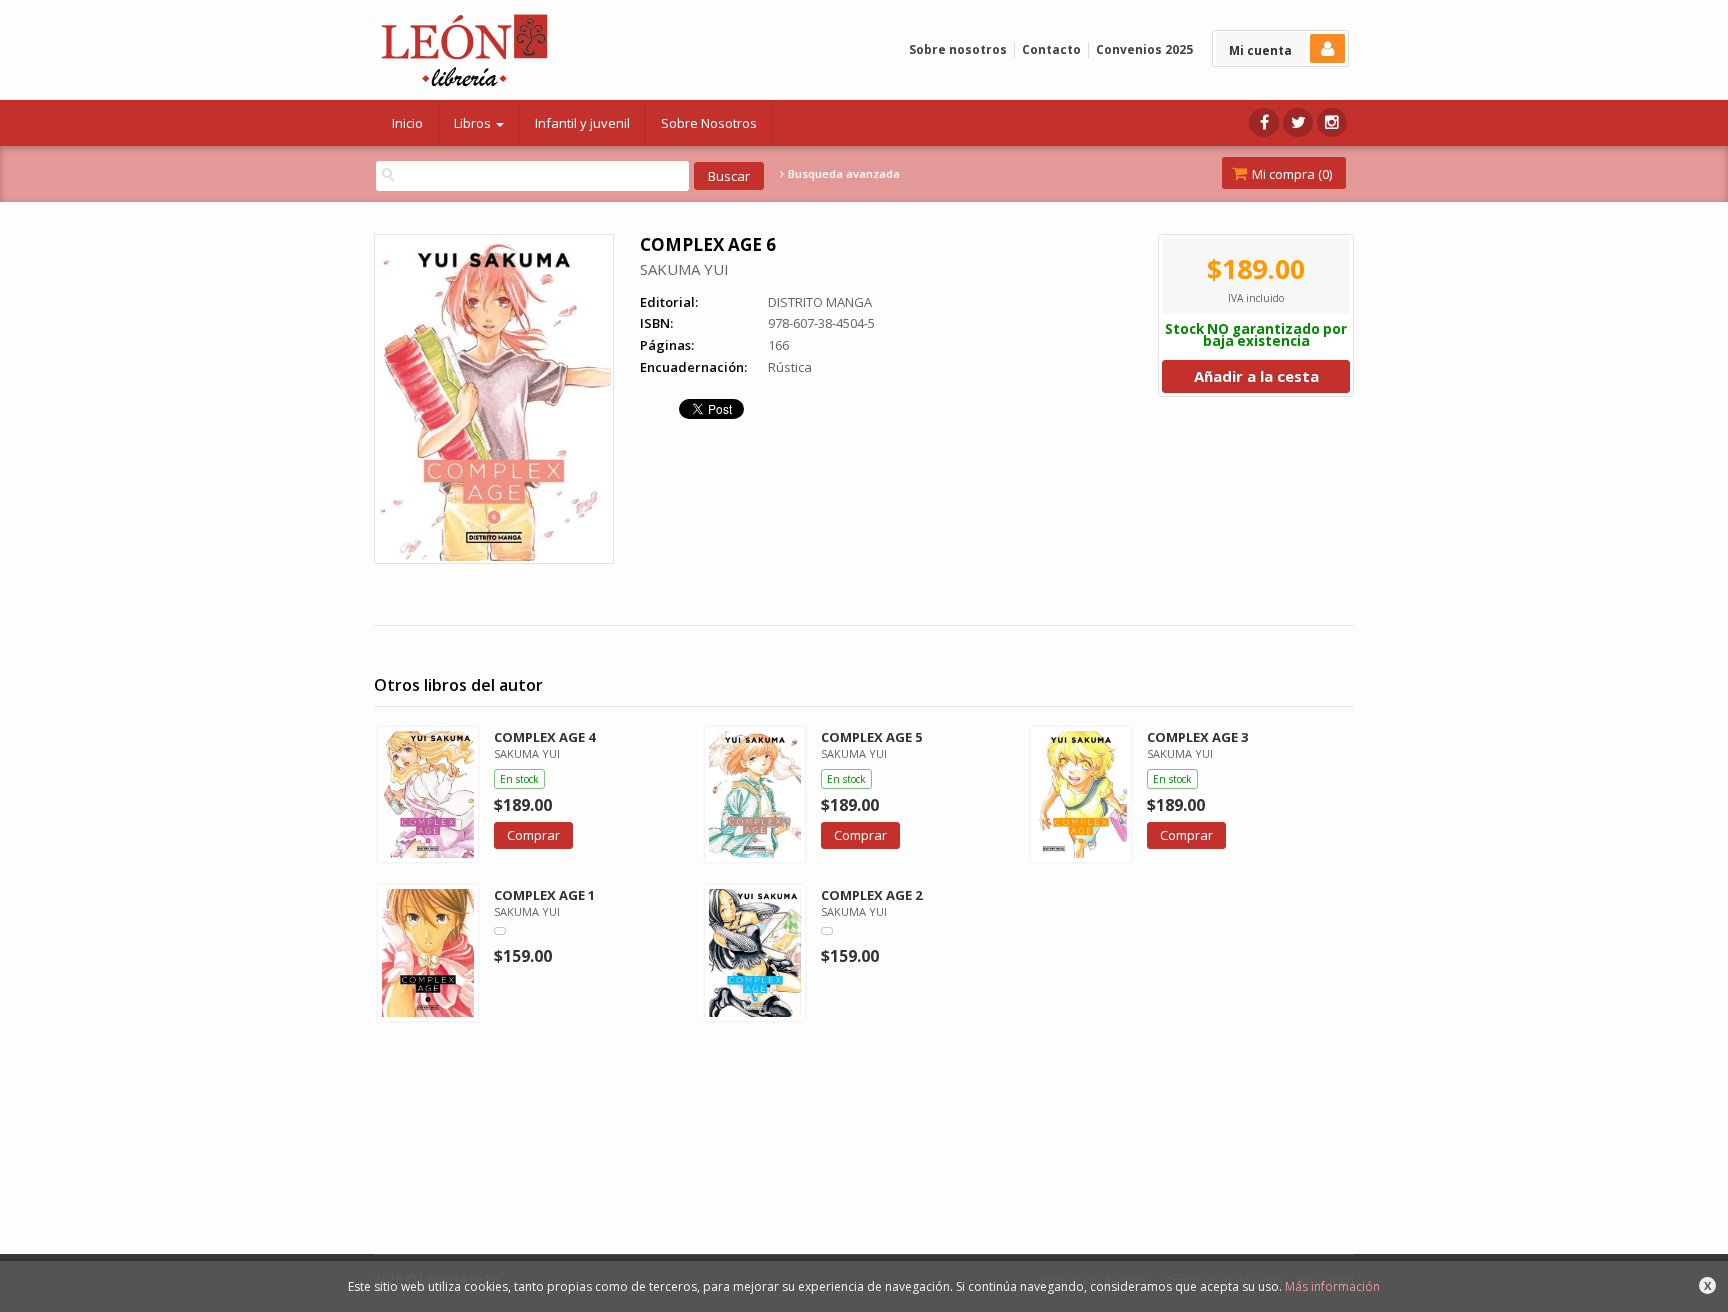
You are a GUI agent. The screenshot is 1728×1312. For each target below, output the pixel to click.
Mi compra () (1290, 174)
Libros (474, 123)
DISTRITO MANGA (820, 302)
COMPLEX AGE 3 (1197, 737)
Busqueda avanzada (842, 174)
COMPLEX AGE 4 (544, 737)
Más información (1332, 1286)
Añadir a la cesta (1256, 376)
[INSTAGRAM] (1332, 122)
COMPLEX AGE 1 (544, 895)
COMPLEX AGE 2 (871, 895)
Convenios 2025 (1144, 49)
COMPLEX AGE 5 (871, 737)
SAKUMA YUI (684, 269)
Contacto (1051, 49)
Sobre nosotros (958, 49)
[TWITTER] (1298, 122)
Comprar (533, 835)
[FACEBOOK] (1264, 122)
